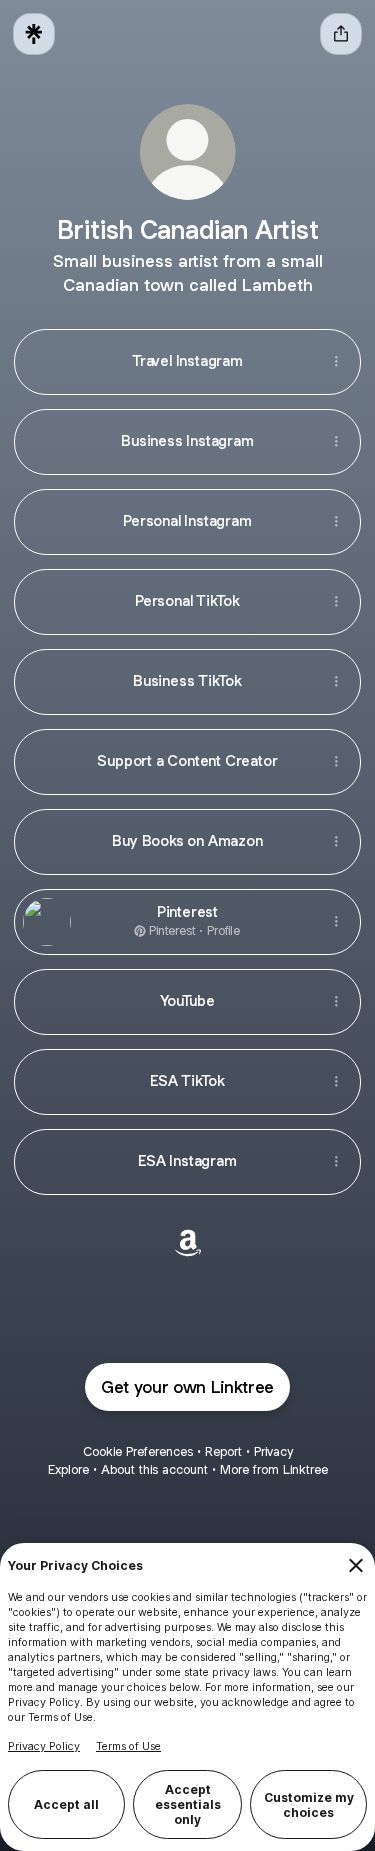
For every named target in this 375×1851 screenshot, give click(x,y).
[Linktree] (34, 34)
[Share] (336, 362)
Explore (68, 1469)
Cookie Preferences (138, 1451)
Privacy (273, 1451)
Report (223, 1451)
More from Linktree (274, 1469)
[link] (188, 1243)
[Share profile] (341, 34)
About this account (154, 1469)
